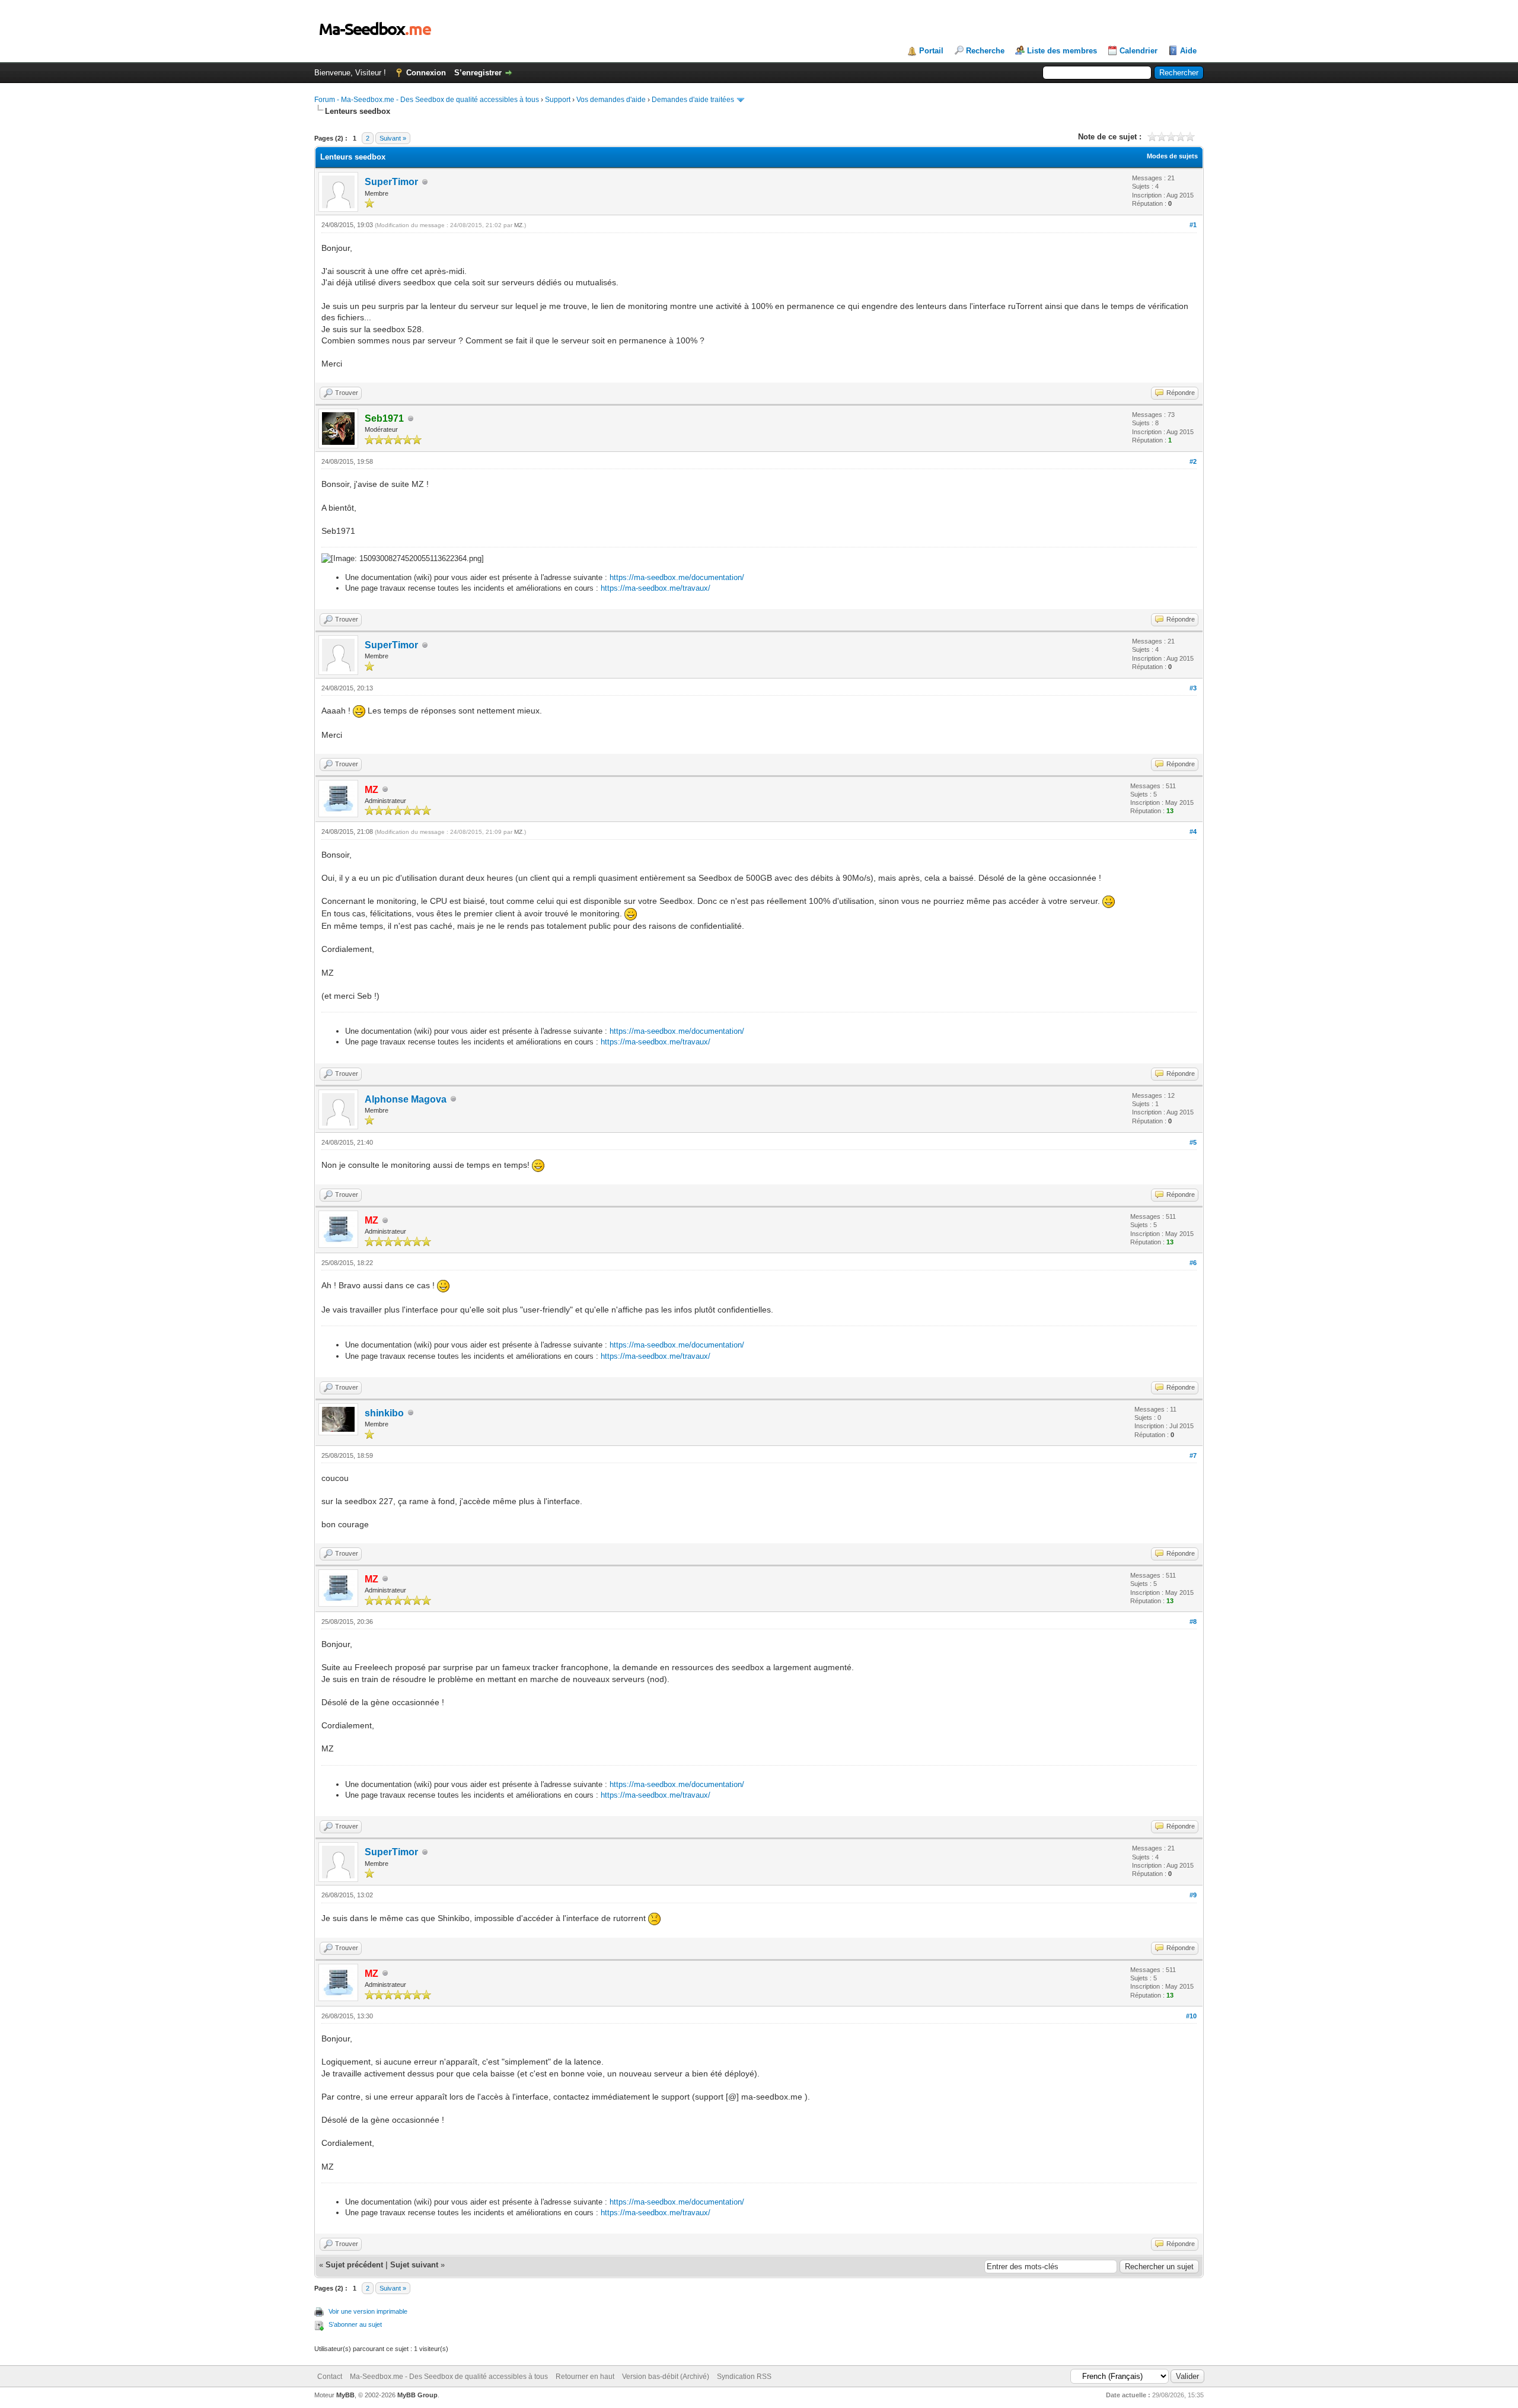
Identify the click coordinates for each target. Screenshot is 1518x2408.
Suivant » (393, 138)
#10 (1191, 2016)
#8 (1193, 1622)
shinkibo (384, 1413)
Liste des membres (1062, 51)
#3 (1193, 688)
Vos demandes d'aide (611, 100)
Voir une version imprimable (368, 2311)
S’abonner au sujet (355, 2324)
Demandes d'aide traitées (693, 100)
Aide (1188, 51)
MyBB (345, 2395)
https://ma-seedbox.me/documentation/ (677, 577)
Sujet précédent (354, 2265)
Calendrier (1138, 51)
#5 (1193, 1142)
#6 (1193, 1263)
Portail (931, 51)
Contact (330, 2377)
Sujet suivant (414, 2265)
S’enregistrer (478, 73)
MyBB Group (417, 2395)
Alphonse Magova (406, 1099)
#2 (1193, 461)
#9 (1193, 1895)
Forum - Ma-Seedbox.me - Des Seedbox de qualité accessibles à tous (427, 100)
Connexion (426, 73)
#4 (1193, 832)
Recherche (985, 51)
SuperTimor (391, 182)
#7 (1193, 1455)
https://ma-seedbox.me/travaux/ (656, 588)
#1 (1193, 225)
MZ (518, 225)
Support (558, 100)
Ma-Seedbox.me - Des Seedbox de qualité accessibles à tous (449, 2377)
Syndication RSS (744, 2377)
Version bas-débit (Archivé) (666, 2377)
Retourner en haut (585, 2377)
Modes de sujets (1172, 156)
